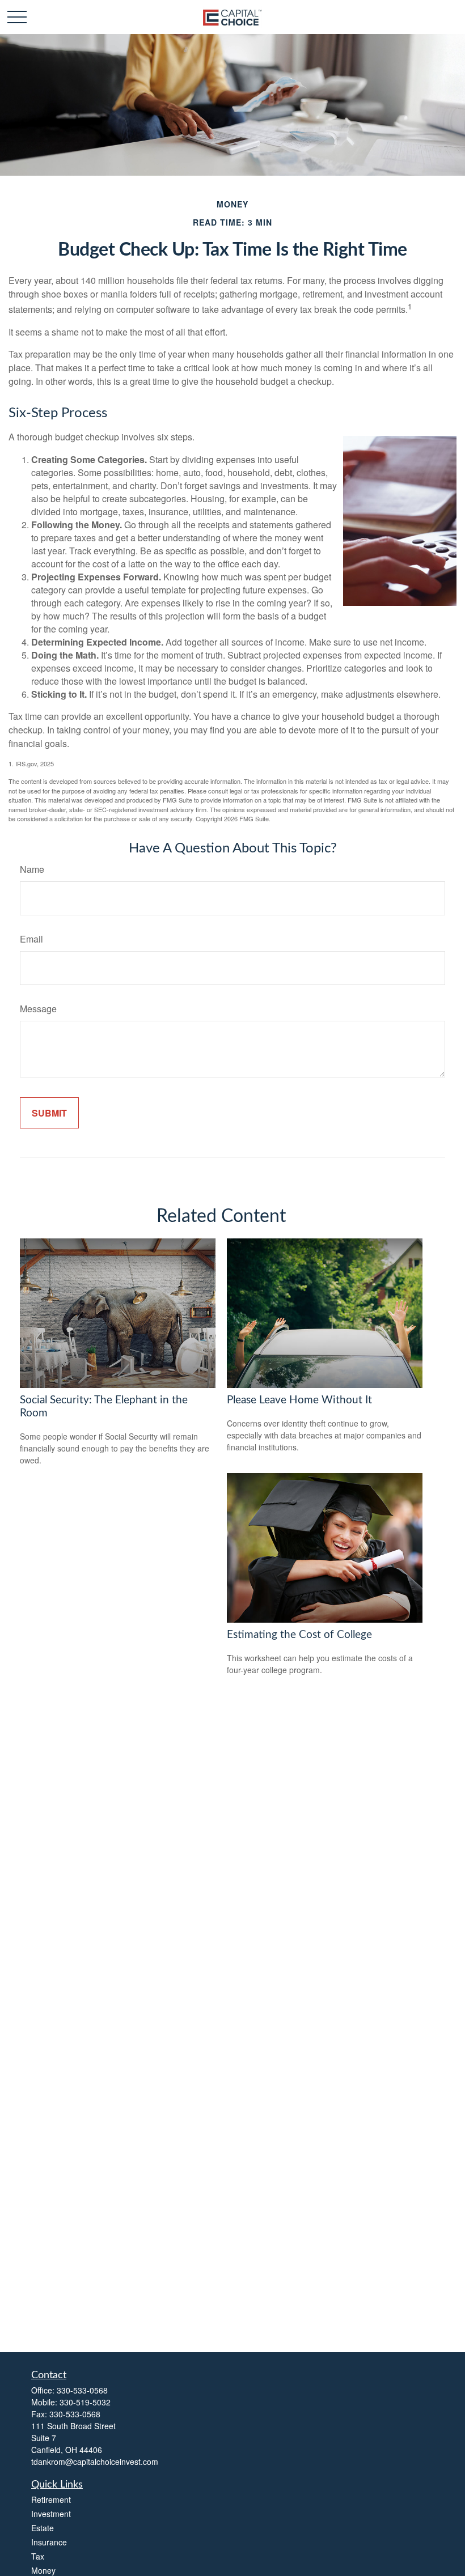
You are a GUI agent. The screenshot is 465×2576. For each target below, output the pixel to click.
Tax (38, 2556)
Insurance (49, 2542)
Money (43, 2570)
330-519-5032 (85, 2402)
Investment (51, 2514)
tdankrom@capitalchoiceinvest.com (95, 2462)
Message (38, 1009)
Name (32, 869)
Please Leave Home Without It (299, 1400)
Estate (43, 2528)
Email (31, 939)
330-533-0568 (82, 2390)
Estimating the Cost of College (299, 1635)
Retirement (51, 2499)
